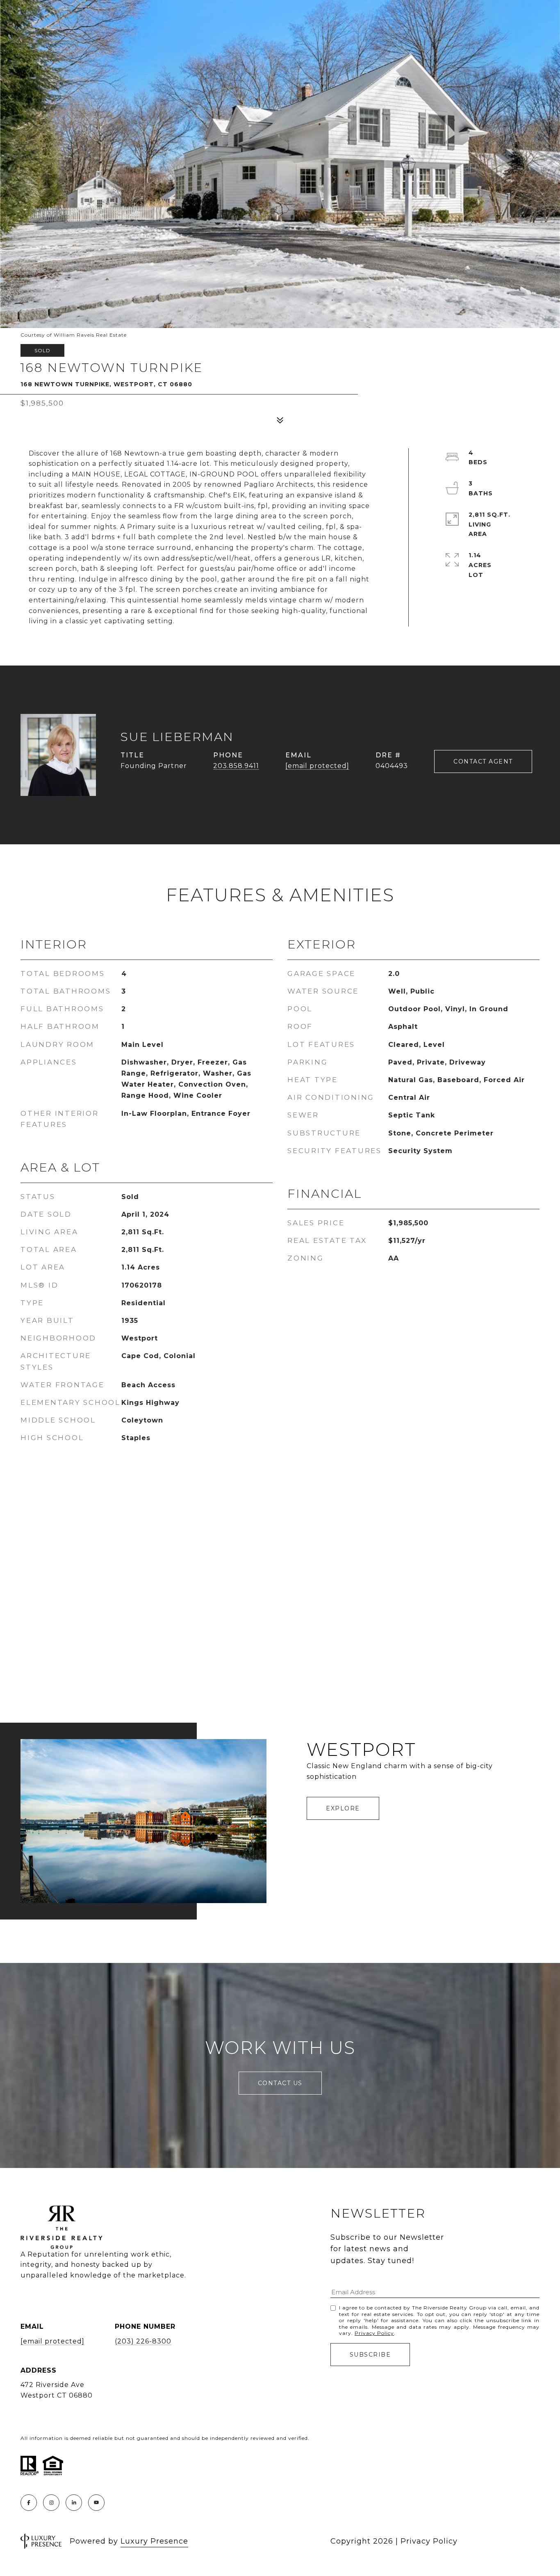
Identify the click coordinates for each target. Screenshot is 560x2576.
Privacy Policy (374, 2333)
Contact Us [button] (280, 2083)
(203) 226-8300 (143, 2341)
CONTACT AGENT (483, 761)
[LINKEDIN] (74, 2503)
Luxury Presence (154, 2541)
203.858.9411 (236, 766)
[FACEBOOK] (29, 2503)
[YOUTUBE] (96, 2503)
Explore (343, 1808)
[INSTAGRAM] (51, 2503)
